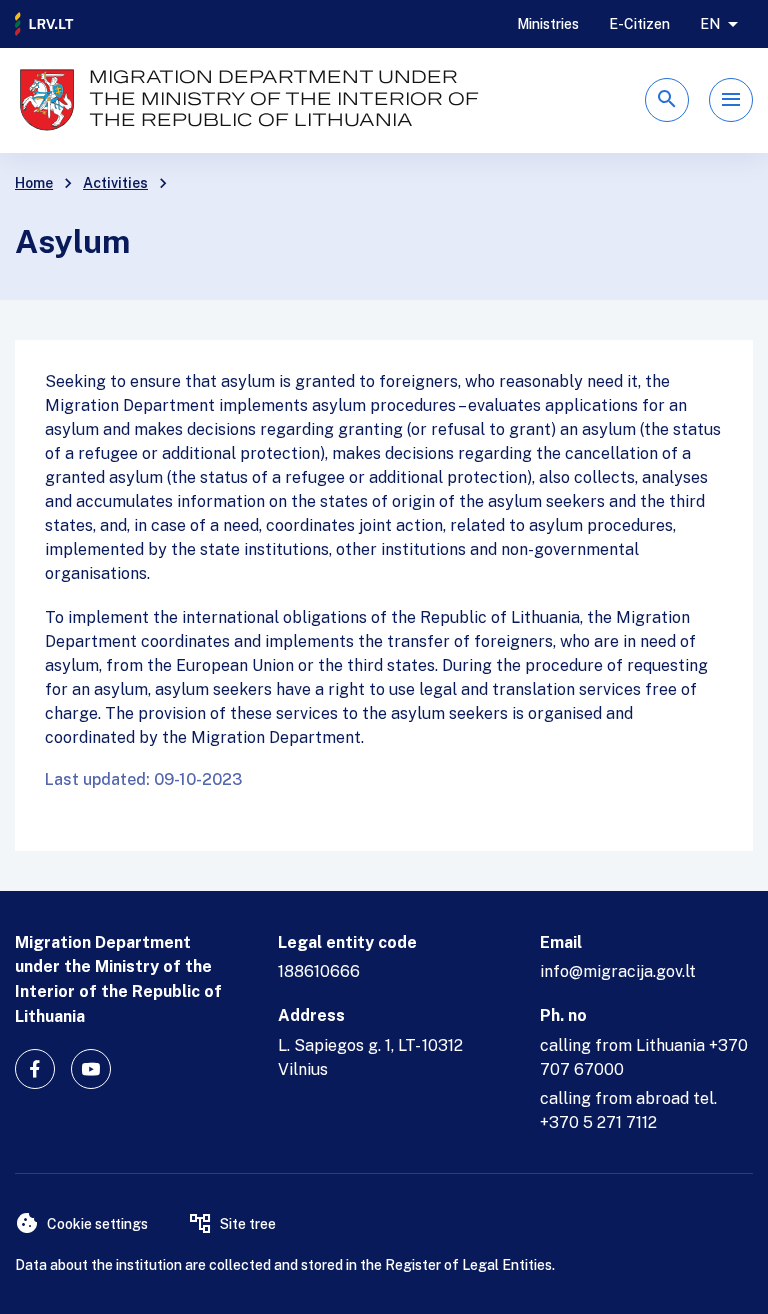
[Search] (667, 100)
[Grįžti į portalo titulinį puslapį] (45, 24)
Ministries (548, 24)
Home (34, 183)
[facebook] (35, 1069)
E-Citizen (639, 24)
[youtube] (91, 1069)
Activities (115, 183)
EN (710, 24)
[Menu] (731, 100)
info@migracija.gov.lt (618, 971)
